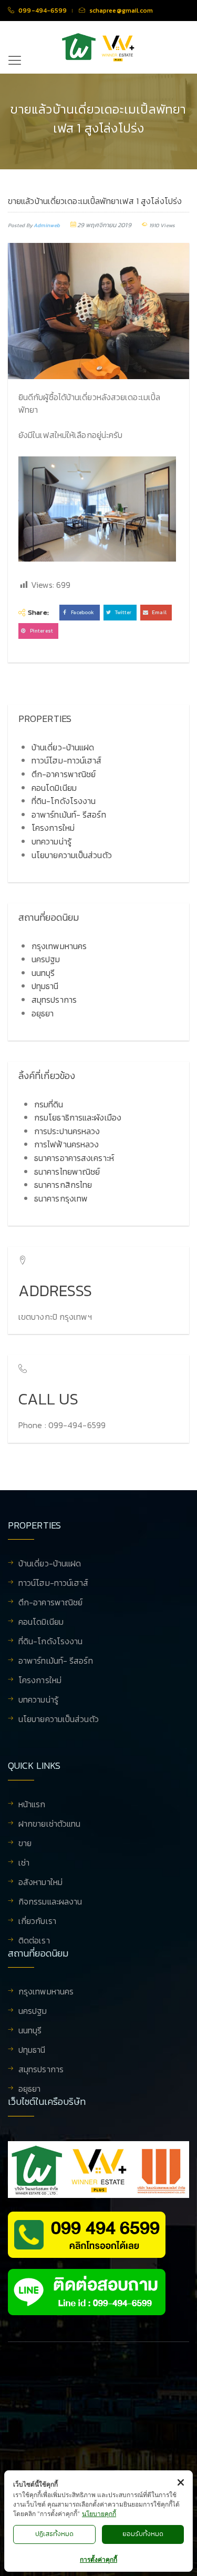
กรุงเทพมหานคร (59, 946)
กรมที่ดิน (49, 1104)
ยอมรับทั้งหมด (143, 2534)
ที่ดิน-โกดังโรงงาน (64, 801)
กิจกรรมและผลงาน (50, 1902)
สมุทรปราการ (54, 1000)
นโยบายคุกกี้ (99, 2514)
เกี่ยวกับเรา (37, 1922)
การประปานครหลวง (67, 1131)
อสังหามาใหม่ (40, 1883)
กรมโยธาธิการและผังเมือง (78, 1117)
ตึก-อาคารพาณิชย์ (64, 774)
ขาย (25, 1844)
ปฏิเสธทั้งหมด (54, 2534)
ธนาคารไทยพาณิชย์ (67, 1172)
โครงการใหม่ (53, 828)
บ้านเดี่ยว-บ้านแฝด (63, 747)
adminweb (47, 225)
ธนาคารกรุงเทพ (61, 1198)
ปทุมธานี (45, 986)
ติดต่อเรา (34, 1940)
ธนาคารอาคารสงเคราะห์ (74, 1158)
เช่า (24, 1864)
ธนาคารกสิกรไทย (63, 1185)
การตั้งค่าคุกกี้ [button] (98, 2559)
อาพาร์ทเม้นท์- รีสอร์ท (69, 814)
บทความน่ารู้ (51, 841)
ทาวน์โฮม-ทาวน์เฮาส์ (67, 760)
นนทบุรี (43, 973)
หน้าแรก (32, 1805)
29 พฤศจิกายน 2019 (104, 225)
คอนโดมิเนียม (54, 788)
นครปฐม (46, 959)
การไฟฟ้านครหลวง (66, 1144)
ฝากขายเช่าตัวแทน (49, 1825)
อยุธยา (43, 1013)
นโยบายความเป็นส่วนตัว (72, 855)
